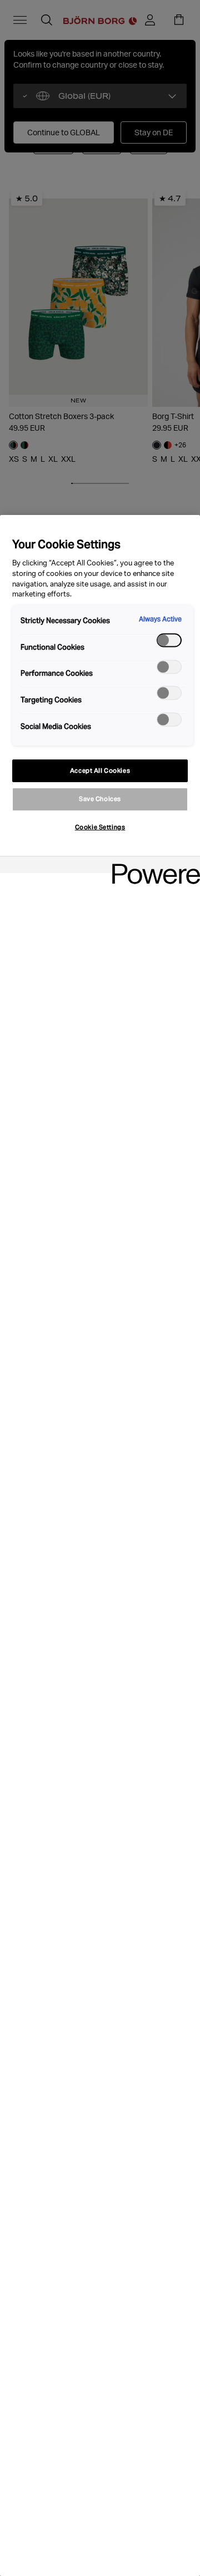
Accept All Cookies (100, 771)
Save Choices (100, 799)
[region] (100, 1545)
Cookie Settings (100, 827)
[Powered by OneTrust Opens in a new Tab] (152, 866)
